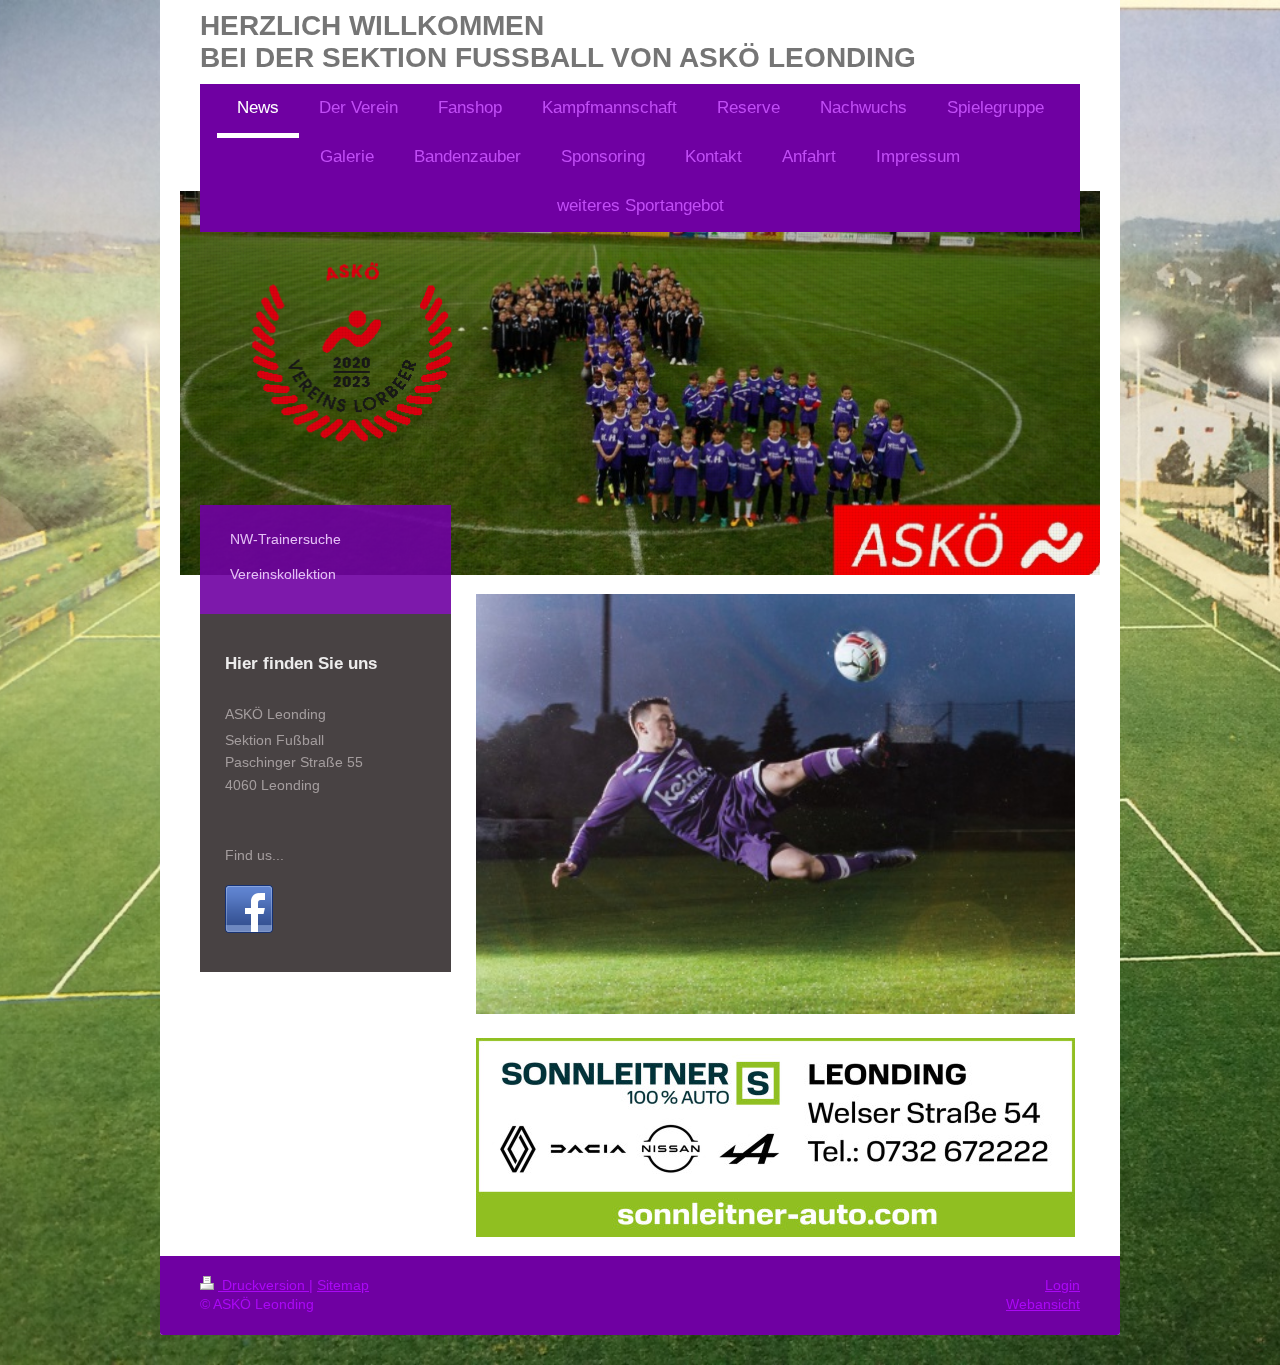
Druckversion (263, 1285)
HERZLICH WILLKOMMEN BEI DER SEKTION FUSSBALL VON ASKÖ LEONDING (558, 41)
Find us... (254, 855)
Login (1062, 1285)
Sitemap (343, 1285)
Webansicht (1043, 1304)
